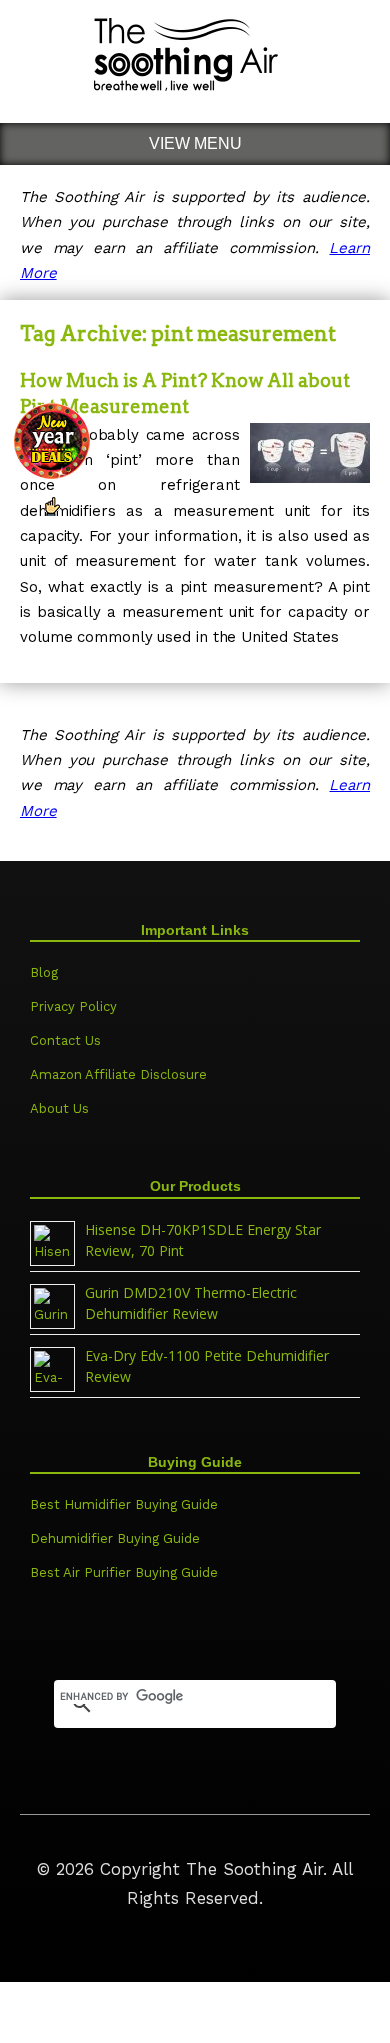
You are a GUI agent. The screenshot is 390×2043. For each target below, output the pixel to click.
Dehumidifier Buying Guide (115, 1538)
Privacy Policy (73, 1006)
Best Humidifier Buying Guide (124, 1504)
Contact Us (65, 1040)
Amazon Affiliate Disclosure (118, 1074)
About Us (59, 1108)
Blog (44, 972)
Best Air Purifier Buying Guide (124, 1572)
